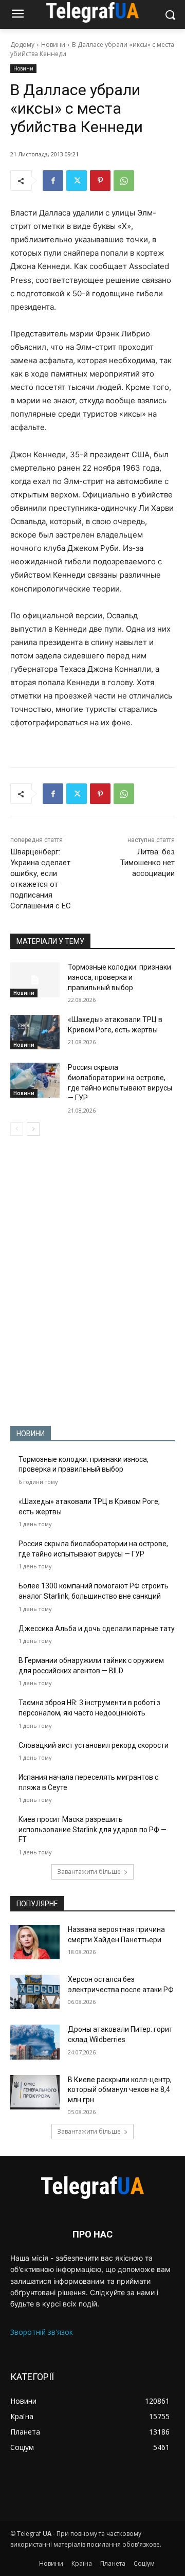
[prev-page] (17, 1129)
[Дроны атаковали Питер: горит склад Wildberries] (35, 2042)
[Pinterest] (100, 181)
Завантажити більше (89, 1872)
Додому (22, 44)
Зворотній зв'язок (42, 2332)
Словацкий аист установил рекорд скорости (94, 1745)
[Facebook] (53, 181)
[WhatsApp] (124, 181)
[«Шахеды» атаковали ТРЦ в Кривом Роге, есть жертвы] (35, 1032)
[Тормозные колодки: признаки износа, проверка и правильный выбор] (35, 980)
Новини (53, 44)
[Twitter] (77, 181)
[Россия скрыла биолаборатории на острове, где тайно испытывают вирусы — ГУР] (35, 1080)
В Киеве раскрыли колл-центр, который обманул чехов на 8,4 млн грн (120, 2090)
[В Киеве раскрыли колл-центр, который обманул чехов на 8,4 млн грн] (35, 2092)
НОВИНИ (31, 1434)
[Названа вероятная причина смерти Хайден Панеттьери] (35, 1942)
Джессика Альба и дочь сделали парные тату (97, 1629)
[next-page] (33, 1129)
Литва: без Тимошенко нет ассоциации (147, 863)
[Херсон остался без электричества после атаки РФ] (35, 1992)
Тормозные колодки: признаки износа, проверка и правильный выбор (119, 977)
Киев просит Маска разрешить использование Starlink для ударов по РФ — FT (92, 1829)
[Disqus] (92, 1281)
